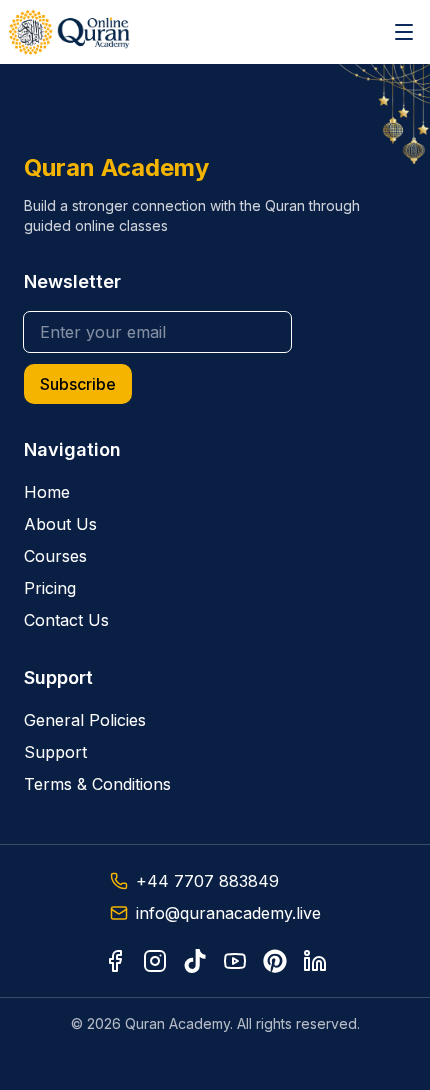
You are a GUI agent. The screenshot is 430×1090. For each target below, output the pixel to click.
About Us (60, 524)
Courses (55, 556)
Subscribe (78, 384)
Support (55, 752)
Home (47, 492)
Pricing (50, 588)
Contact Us (66, 620)
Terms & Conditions (97, 784)
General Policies (85, 720)
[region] (215, 545)
